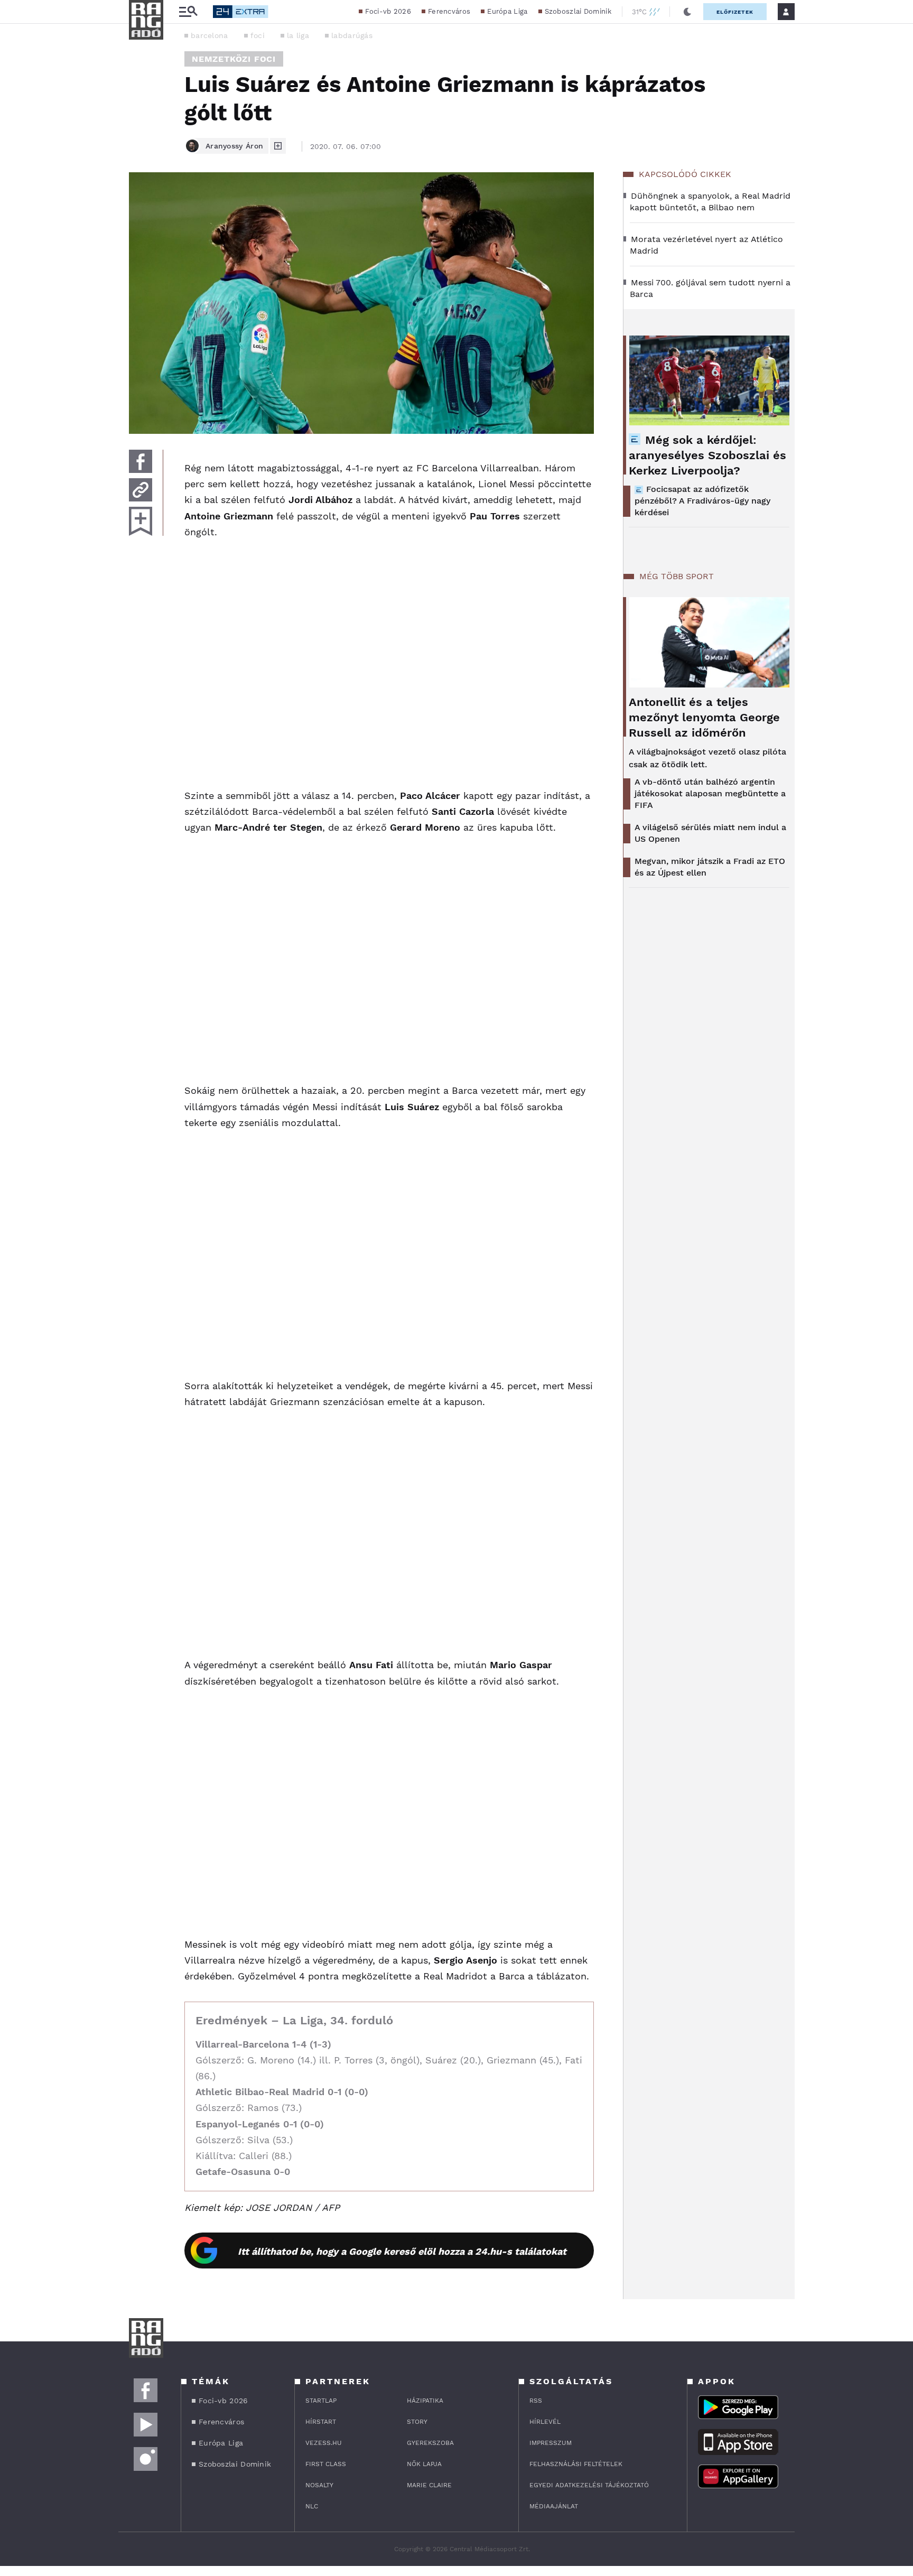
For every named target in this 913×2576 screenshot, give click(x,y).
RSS (536, 2401)
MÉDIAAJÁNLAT (554, 2506)
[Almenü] (188, 12)
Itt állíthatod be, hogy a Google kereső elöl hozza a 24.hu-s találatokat (402, 2251)
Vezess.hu (324, 2443)
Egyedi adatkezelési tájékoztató (589, 2485)
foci (258, 35)
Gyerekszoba (430, 2443)
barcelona (209, 35)
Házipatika (425, 2401)
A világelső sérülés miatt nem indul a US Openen (710, 833)
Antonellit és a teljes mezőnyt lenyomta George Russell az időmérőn (704, 717)
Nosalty (319, 2485)
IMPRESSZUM (551, 2443)
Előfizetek (735, 12)
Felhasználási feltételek (576, 2464)
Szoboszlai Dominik (578, 11)
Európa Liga (507, 11)
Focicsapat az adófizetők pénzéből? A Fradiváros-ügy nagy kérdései (702, 501)
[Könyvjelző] (141, 521)
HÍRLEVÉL (545, 2422)
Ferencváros (449, 11)
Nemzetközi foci (234, 59)
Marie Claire (429, 2485)
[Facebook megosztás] (141, 461)
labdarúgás (352, 35)
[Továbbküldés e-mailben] (141, 490)
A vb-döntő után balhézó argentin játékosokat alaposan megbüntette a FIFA (710, 793)
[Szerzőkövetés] (278, 146)
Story (417, 2422)
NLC (312, 2506)
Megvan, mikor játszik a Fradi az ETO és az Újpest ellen (710, 867)
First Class (326, 2464)
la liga (298, 35)
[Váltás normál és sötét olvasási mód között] (687, 12)
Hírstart (321, 2422)
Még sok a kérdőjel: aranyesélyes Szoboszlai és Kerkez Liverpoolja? (707, 455)
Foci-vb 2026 (388, 11)
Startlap (321, 2401)
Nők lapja (424, 2464)
